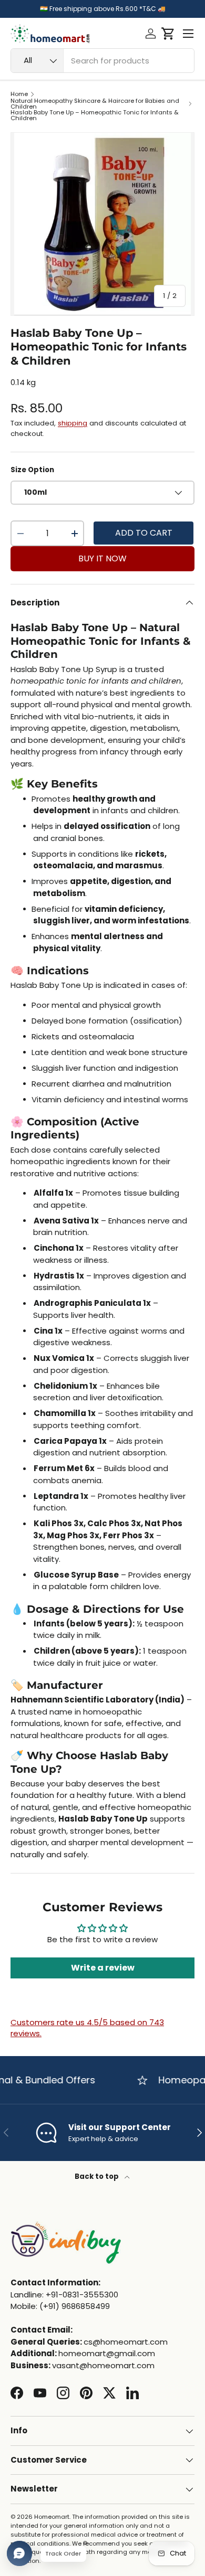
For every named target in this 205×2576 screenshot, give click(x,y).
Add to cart (144, 533)
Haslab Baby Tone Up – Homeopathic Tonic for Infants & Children (95, 116)
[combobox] (102, 61)
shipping (73, 423)
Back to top (98, 2176)
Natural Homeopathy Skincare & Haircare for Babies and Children (95, 104)
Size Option (32, 470)
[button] (168, 34)
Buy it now (102, 558)
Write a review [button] (103, 1968)
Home (19, 94)
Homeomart (52, 2517)
